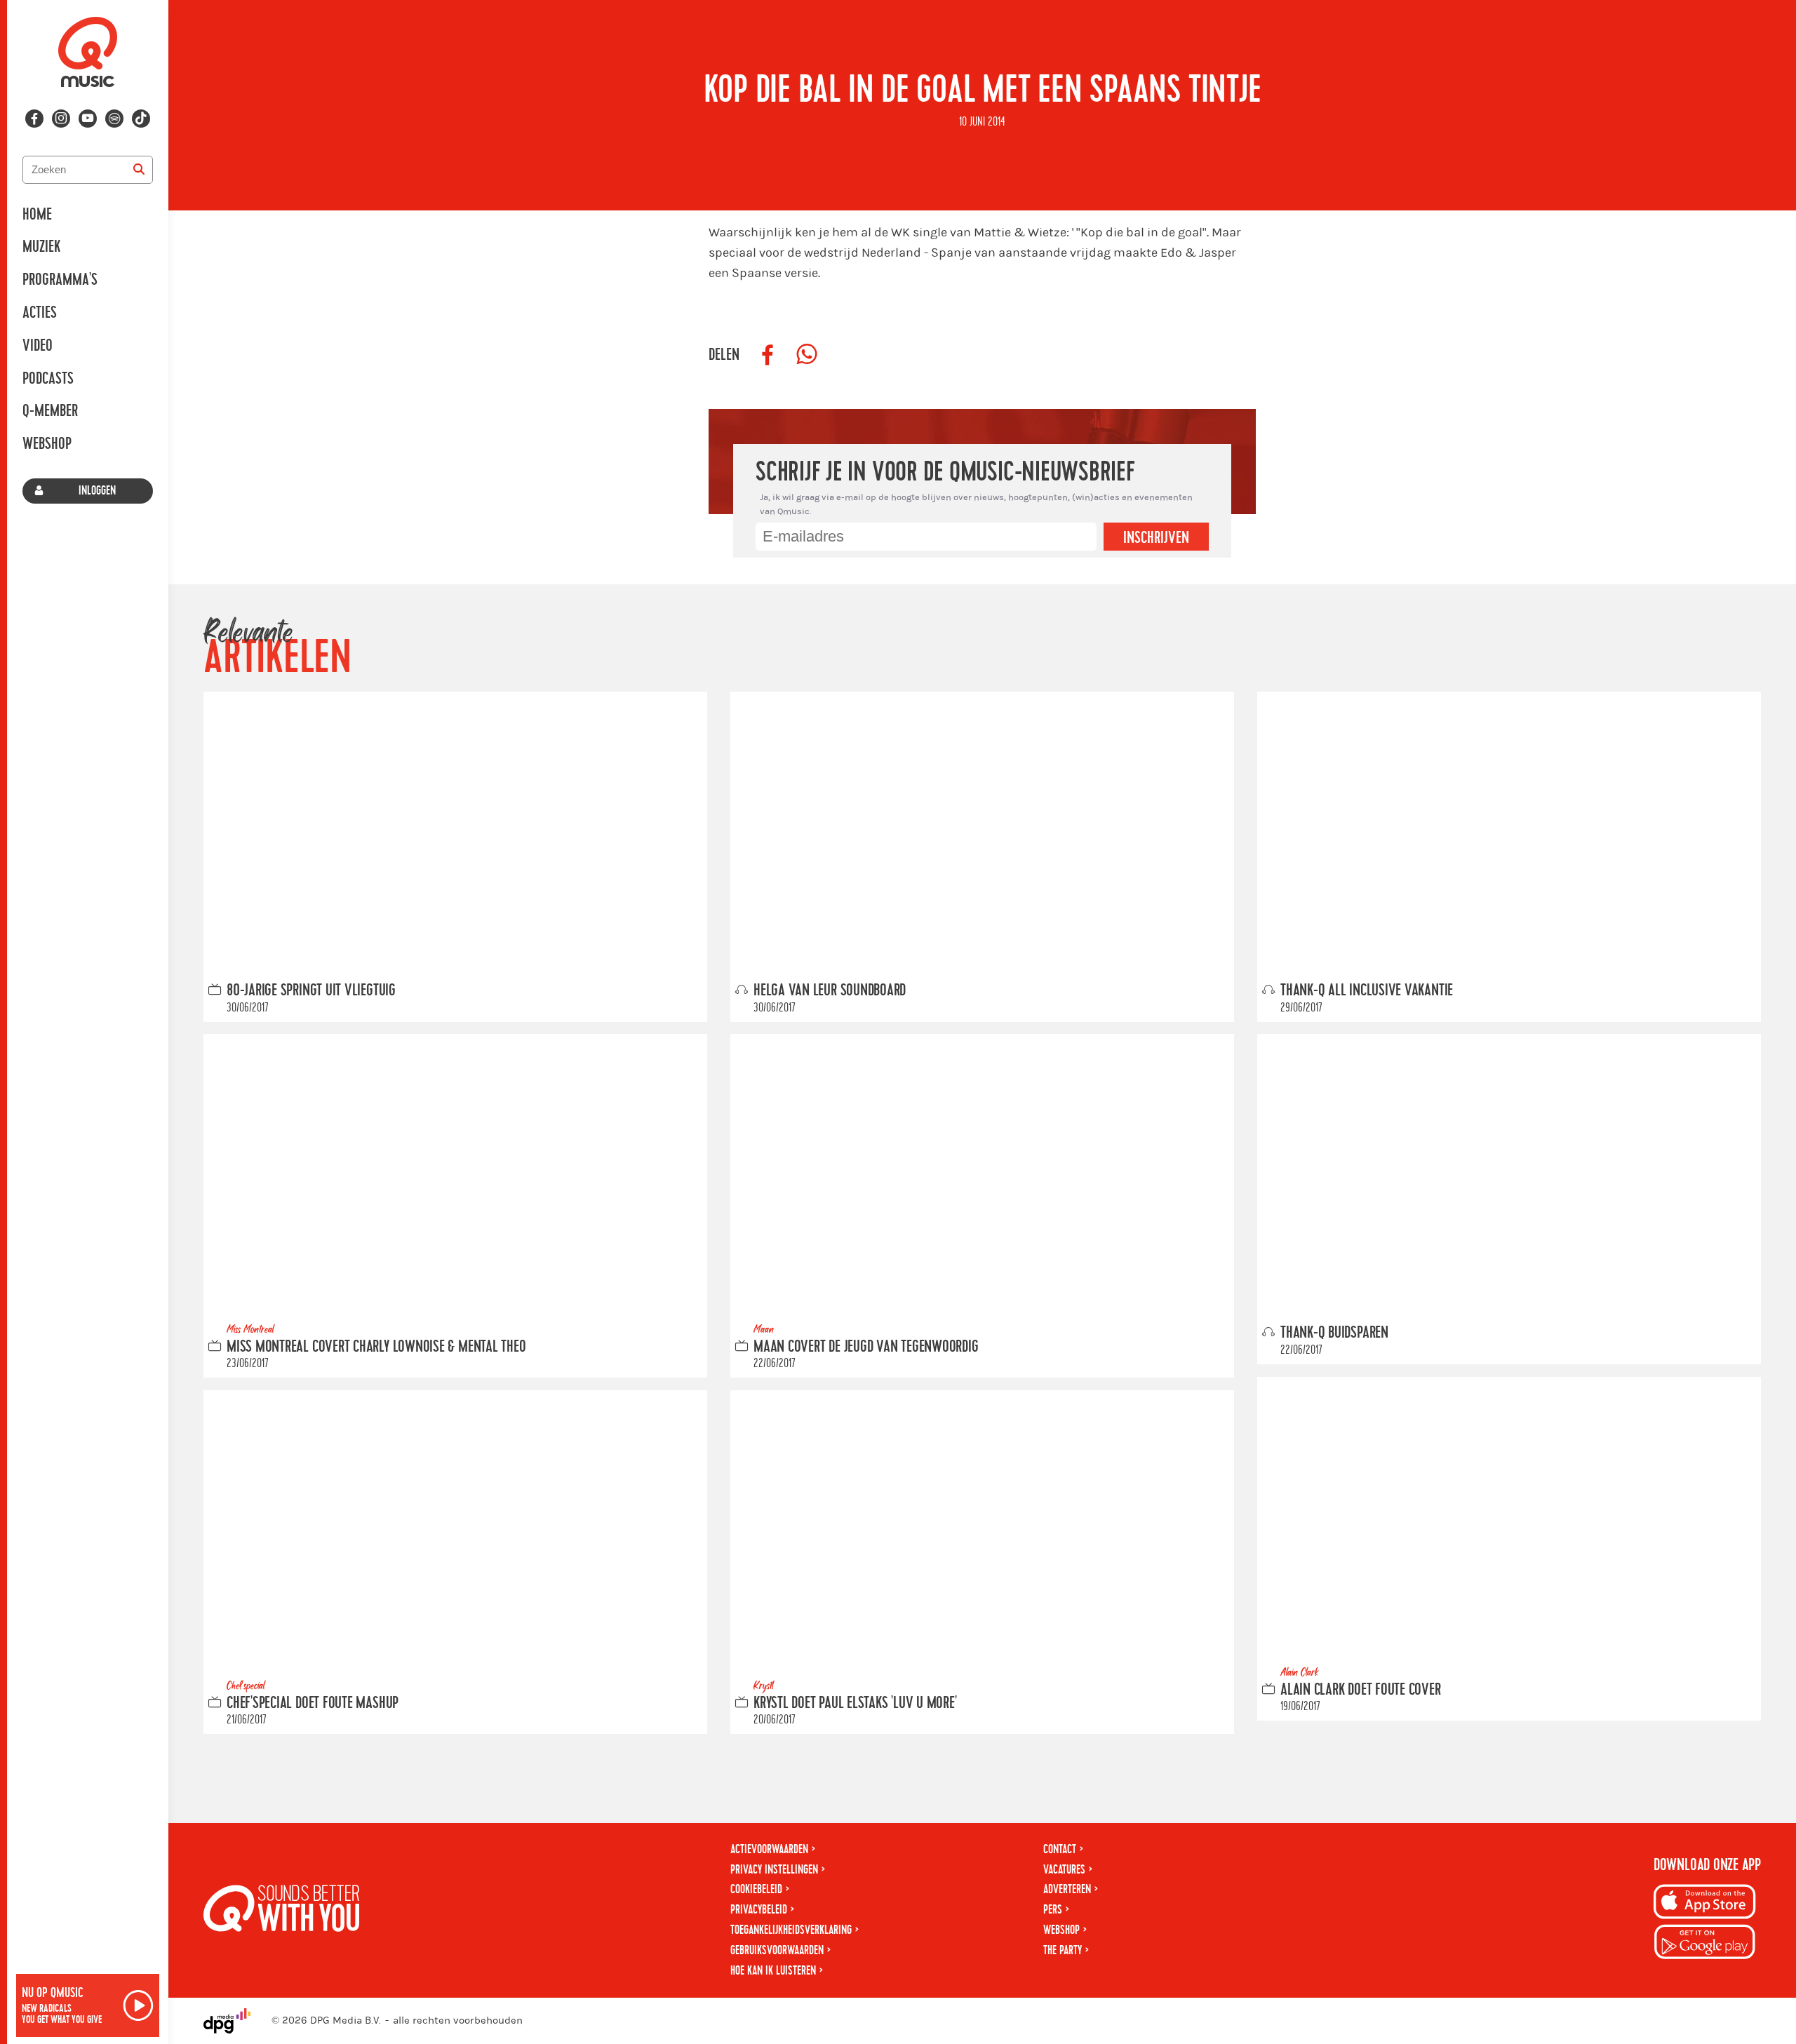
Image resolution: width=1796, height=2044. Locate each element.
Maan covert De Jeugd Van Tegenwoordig (866, 1347)
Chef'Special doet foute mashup (313, 1703)
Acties (40, 313)
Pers (1053, 1910)
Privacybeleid (759, 1910)
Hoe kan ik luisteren (773, 1971)
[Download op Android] (1705, 1944)
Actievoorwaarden (769, 1849)
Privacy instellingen (774, 1870)
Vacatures (1064, 1870)
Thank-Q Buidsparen (1334, 1333)
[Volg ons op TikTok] (141, 119)
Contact (1060, 1849)
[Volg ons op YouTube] (88, 119)
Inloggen (97, 491)
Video (38, 346)
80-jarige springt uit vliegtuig (311, 990)
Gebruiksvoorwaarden (777, 1950)
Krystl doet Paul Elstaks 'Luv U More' (855, 1703)
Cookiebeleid (756, 1889)
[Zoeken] (139, 170)
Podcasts (48, 379)
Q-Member (50, 411)
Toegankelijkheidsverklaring (791, 1930)
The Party (1063, 1950)
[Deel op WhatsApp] (807, 355)
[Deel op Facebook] (768, 355)
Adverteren (1067, 1889)
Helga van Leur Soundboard (830, 990)
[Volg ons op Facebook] (34, 119)
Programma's (60, 280)
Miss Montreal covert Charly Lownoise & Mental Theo (376, 1347)
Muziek (41, 247)
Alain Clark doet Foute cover (1361, 1689)
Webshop (47, 444)
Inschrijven (1156, 538)
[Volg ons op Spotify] (114, 119)
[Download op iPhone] (1705, 1904)
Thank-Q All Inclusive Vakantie (1367, 990)
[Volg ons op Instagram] (61, 119)
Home (37, 215)
